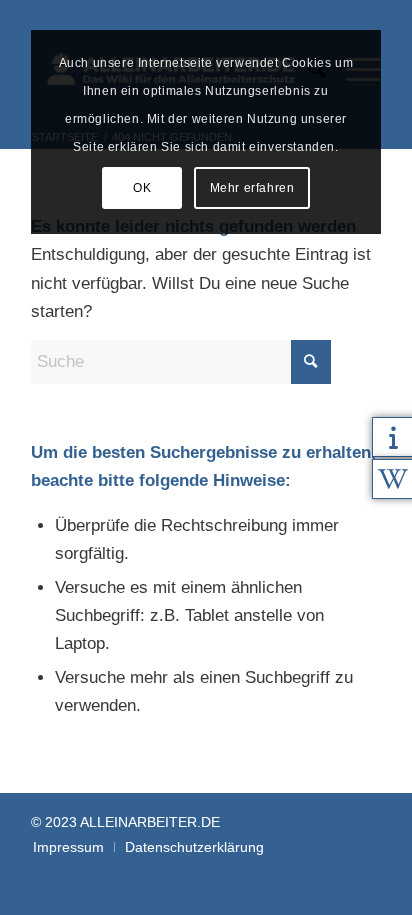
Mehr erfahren (252, 188)
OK (142, 188)
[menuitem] (68, 847)
